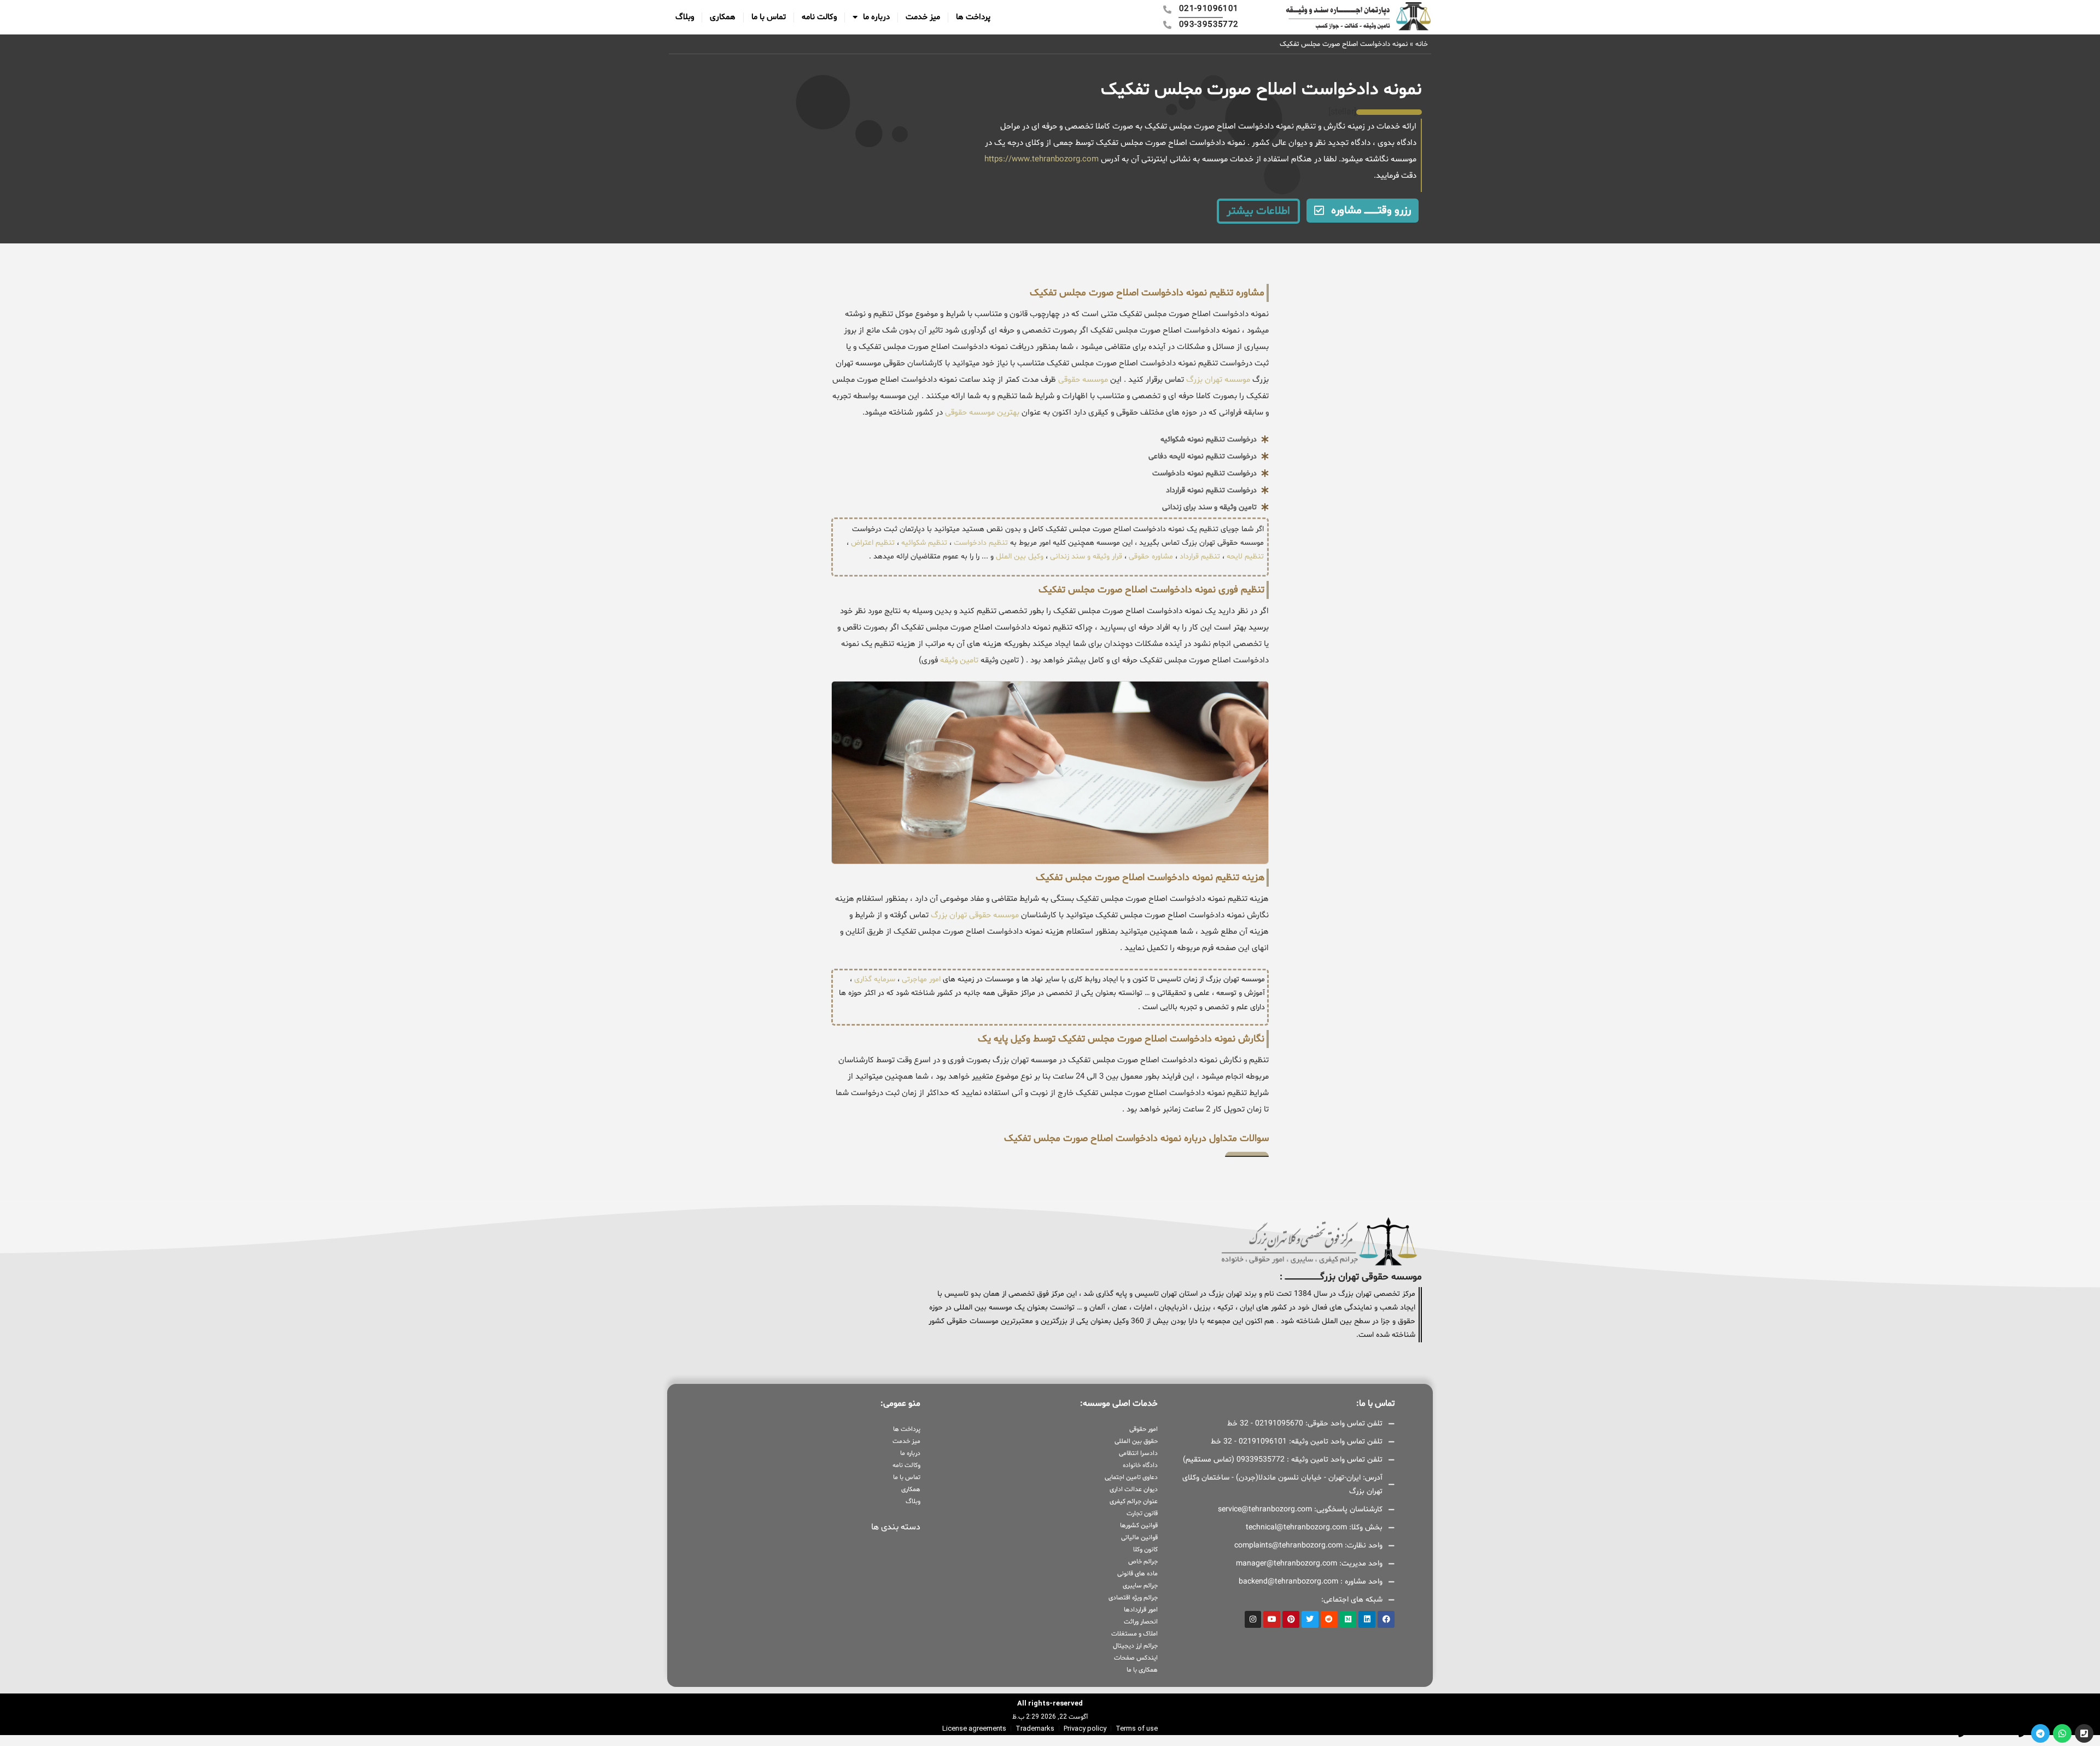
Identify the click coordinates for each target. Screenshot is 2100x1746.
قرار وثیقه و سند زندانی (1086, 557)
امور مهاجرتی (921, 979)
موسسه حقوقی (1082, 380)
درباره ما (876, 17)
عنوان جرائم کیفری (1133, 1501)
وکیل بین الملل (1020, 557)
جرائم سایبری (1140, 1586)
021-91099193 (1994, 1733)
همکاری (723, 17)
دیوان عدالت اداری (1133, 1489)
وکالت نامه (819, 17)
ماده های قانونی (1137, 1574)
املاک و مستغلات (1134, 1634)
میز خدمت (923, 17)
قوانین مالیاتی (1139, 1538)
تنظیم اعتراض (873, 543)
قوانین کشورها (1139, 1526)
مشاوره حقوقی (1151, 557)
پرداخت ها (973, 17)
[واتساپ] (2062, 1733)
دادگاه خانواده (1140, 1465)
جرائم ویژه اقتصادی (1133, 1598)
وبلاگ (685, 17)
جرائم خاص (1143, 1562)
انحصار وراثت (1141, 1622)
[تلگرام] (2040, 1733)
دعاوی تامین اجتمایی (1131, 1477)
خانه (1422, 44)
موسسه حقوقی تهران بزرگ (975, 915)
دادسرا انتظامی (1138, 1453)
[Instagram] (1253, 1619)
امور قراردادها (1141, 1610)
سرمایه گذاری (875, 979)
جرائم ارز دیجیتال (1135, 1646)
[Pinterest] (1291, 1619)
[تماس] (2084, 1733)
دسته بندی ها (896, 1527)
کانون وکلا (1145, 1550)
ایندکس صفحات (1136, 1658)
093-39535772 (1934, 1733)
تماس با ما (769, 17)
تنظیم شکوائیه (924, 543)
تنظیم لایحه (1245, 557)
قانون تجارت (1142, 1514)
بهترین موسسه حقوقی (982, 413)
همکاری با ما (1142, 1670)
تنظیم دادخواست (981, 543)
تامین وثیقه (959, 660)
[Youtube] (1272, 1619)
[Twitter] (1310, 1619)
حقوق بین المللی (1136, 1441)
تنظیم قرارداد (1200, 557)
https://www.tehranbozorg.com (1042, 159)
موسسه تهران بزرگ (1217, 380)
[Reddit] (1329, 1619)
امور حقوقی (1143, 1429)
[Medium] (1348, 1619)
